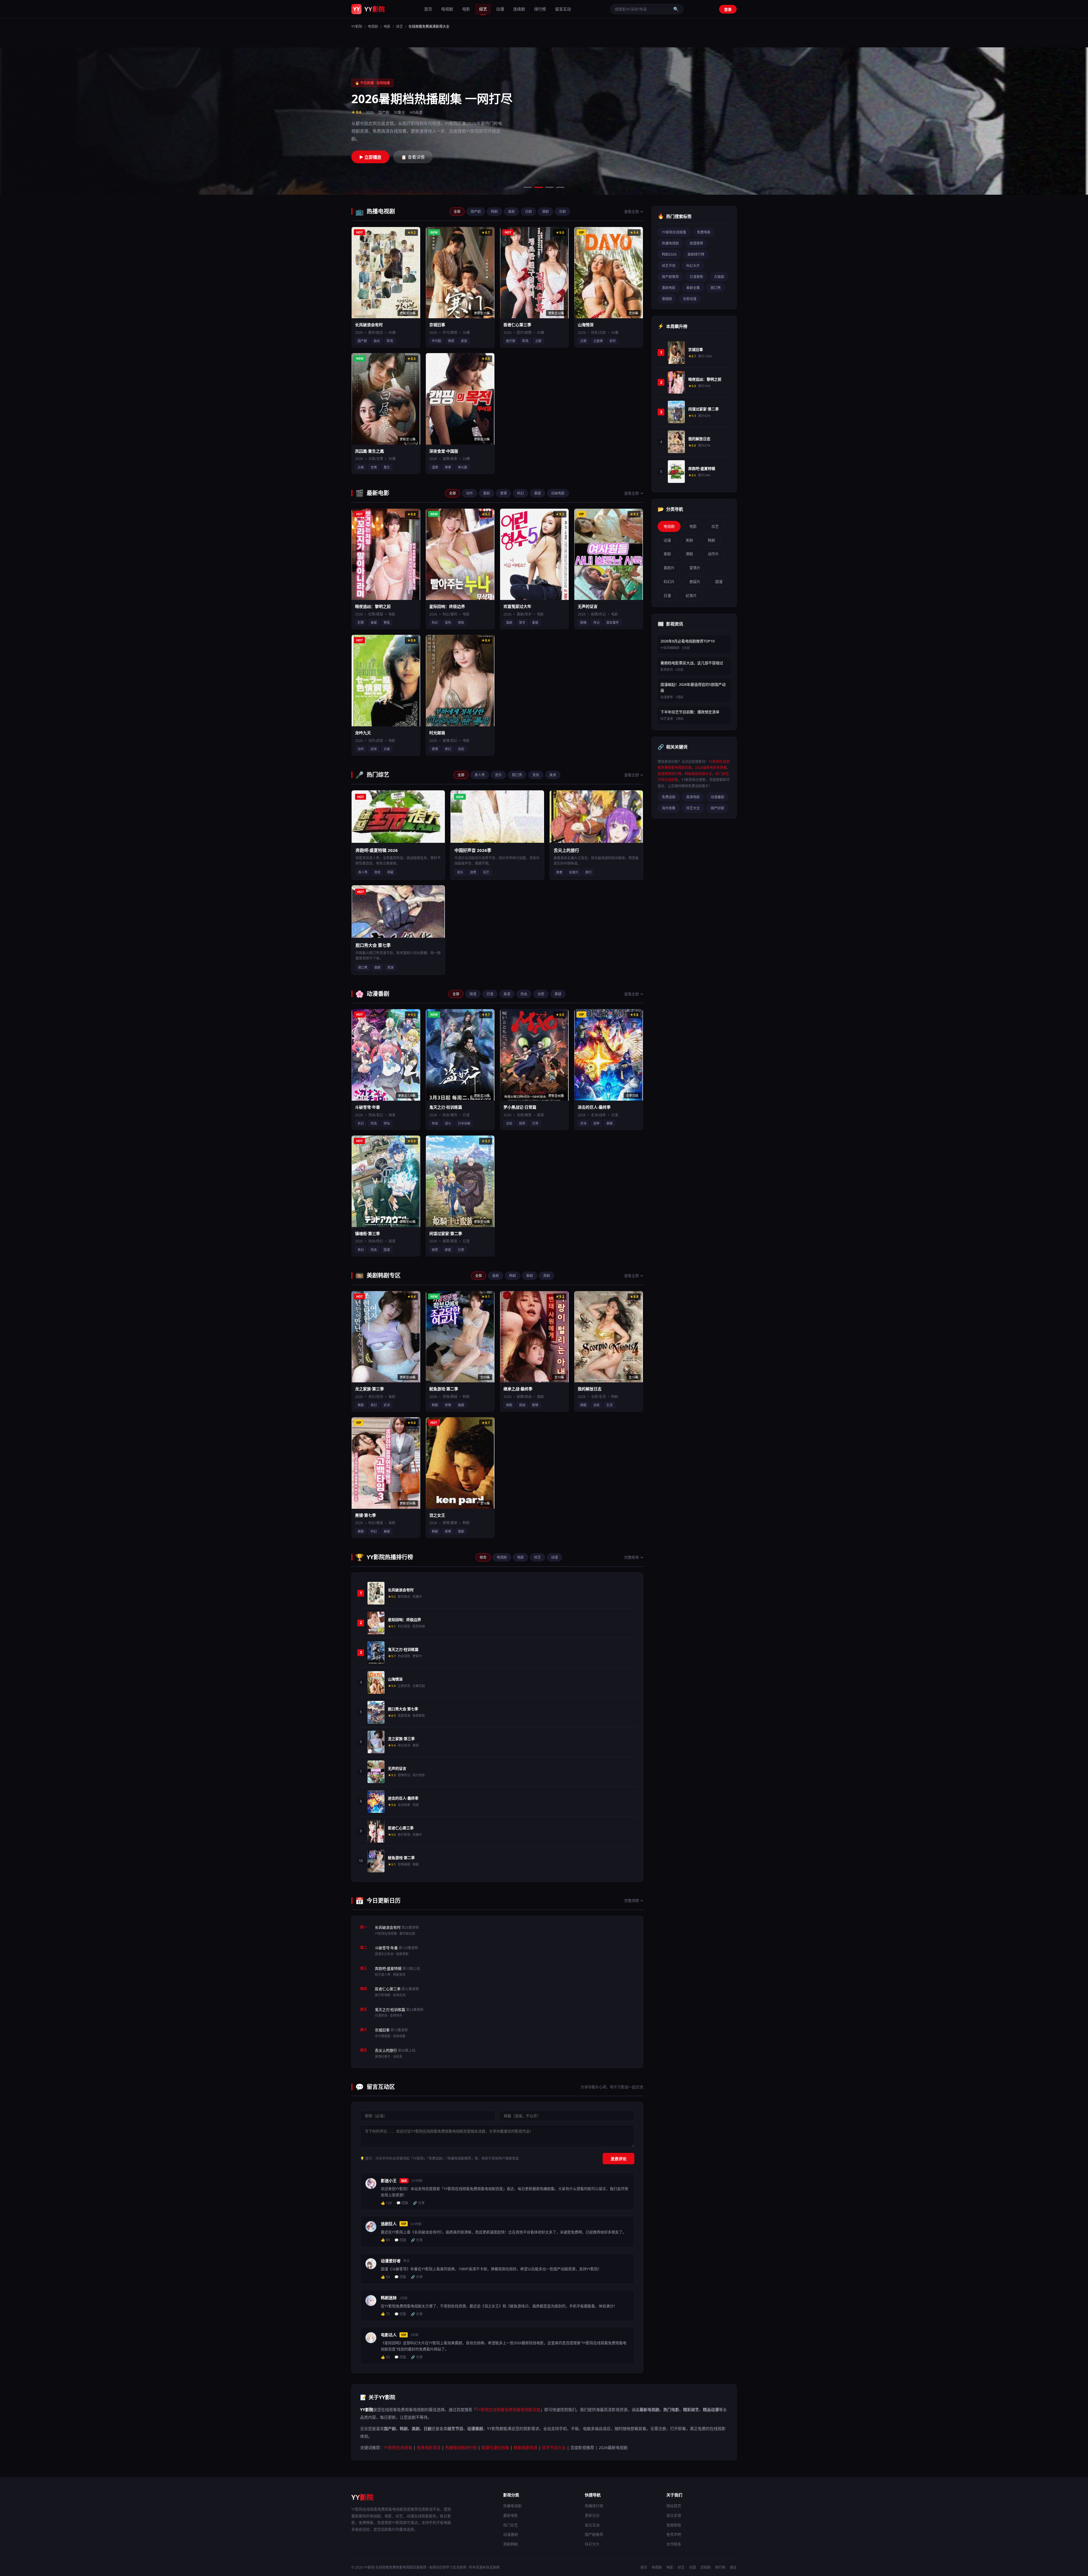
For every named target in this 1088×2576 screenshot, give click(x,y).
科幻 (520, 493)
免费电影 (704, 232)
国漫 (473, 994)
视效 (461, 622)
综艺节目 (669, 266)
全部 (457, 212)
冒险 (448, 622)
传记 (596, 622)
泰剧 (530, 1276)
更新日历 (592, 2515)
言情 (374, 467)
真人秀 (480, 775)
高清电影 (693, 797)
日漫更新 (696, 277)
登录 (728, 9)
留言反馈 (674, 2515)
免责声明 (674, 2534)
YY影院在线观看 (674, 232)
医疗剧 (511, 341)
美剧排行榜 (696, 254)
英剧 (547, 1276)
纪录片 (574, 872)
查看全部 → (634, 211)
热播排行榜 (594, 2506)
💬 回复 (402, 2203)
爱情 (503, 493)
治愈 (461, 749)
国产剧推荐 (670, 277)
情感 (451, 341)
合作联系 (674, 2544)
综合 (483, 1557)
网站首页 (674, 2506)
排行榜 (540, 9)
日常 (535, 1123)
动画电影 (558, 493)
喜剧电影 (669, 288)
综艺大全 (693, 808)
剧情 (583, 622)
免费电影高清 (429, 2447)
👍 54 (385, 2277)
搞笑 (522, 1123)
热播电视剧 (670, 243)
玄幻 (361, 1123)
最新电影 (511, 2515)
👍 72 (385, 2314)
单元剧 (463, 467)
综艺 (483, 9)
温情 (435, 467)
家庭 (464, 341)
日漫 (490, 994)
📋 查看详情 (413, 153)
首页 (428, 9)
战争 (596, 1123)
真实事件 (613, 622)
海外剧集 (669, 808)
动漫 (500, 9)
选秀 (473, 872)
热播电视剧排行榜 (461, 2447)
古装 (361, 467)
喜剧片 (669, 568)
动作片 (713, 554)
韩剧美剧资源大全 (698, 774)
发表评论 (619, 2159)
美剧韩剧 (511, 2544)
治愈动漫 (690, 299)
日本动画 (464, 1123)
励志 (377, 341)
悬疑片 (695, 582)
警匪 (387, 622)
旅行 (588, 872)
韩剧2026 (669, 254)
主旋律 (598, 341)
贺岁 (522, 622)
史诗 (583, 1123)
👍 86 (385, 2240)
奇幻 (448, 749)
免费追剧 (669, 797)
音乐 (498, 775)
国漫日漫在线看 (495, 2447)
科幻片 (669, 582)
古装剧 (719, 277)
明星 (390, 872)
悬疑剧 (667, 299)
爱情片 (695, 568)
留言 (733, 2567)
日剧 (528, 212)
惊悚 (448, 1405)
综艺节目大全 (554, 2447)
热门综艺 (511, 2525)
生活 (609, 1405)
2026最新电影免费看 (711, 768)
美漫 (507, 994)
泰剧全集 (693, 288)
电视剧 (447, 9)
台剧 (562, 212)
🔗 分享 (419, 2203)
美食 (448, 467)
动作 (469, 493)
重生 (387, 467)
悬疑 (537, 493)
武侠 (374, 749)
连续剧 (519, 9)
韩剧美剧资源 (526, 2447)
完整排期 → (634, 1900)
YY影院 (357, 26)
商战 (522, 1405)
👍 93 (385, 2357)
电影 (466, 9)
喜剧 (486, 493)
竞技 (536, 775)
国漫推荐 (696, 243)
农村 (613, 341)
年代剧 (436, 341)
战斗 (448, 1123)
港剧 (545, 212)
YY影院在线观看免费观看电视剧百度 (508, 2410)
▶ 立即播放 (370, 153)
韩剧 (494, 212)
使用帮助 (674, 2525)
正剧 (538, 341)
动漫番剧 (717, 797)
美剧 (511, 212)
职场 (390, 341)
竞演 (390, 967)
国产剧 (476, 212)
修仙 (387, 1123)
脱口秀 (517, 775)
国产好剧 (717, 808)
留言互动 (563, 9)
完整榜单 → (634, 1557)
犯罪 (361, 622)
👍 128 (386, 2203)
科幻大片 (693, 266)
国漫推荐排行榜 (670, 774)
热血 (524, 994)
